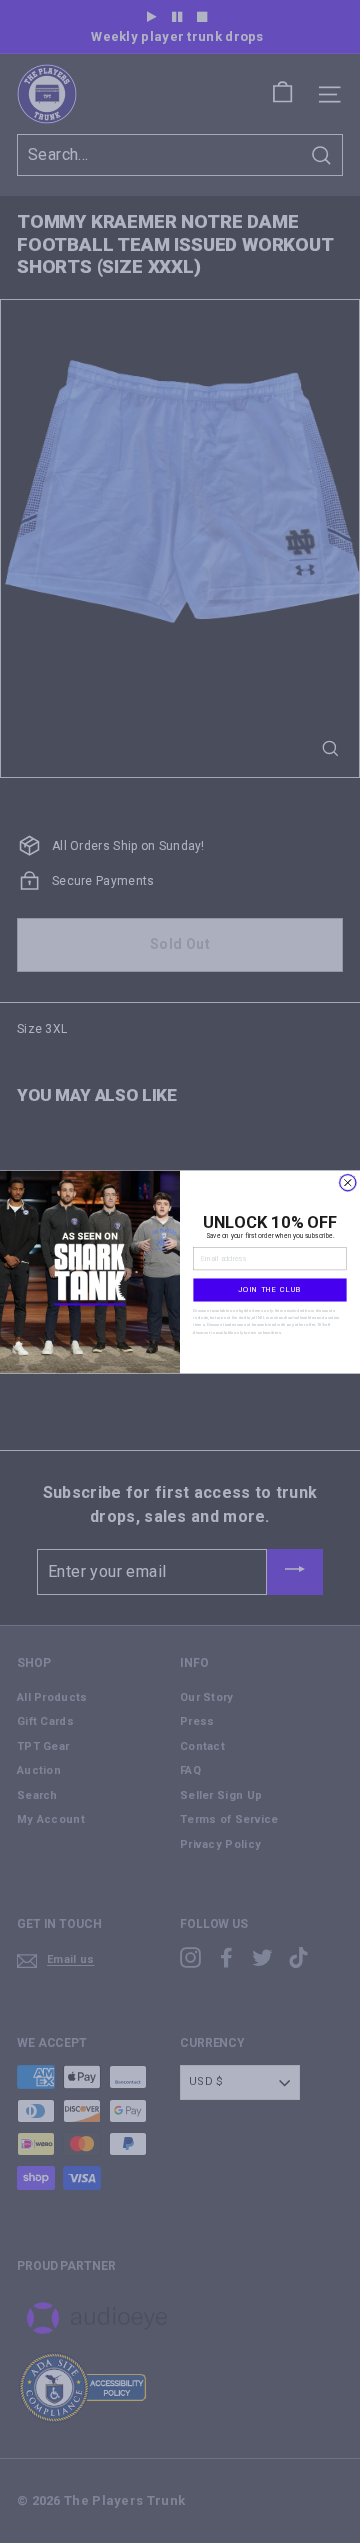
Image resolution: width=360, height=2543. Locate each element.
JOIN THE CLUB (270, 1289)
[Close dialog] (348, 1182)
